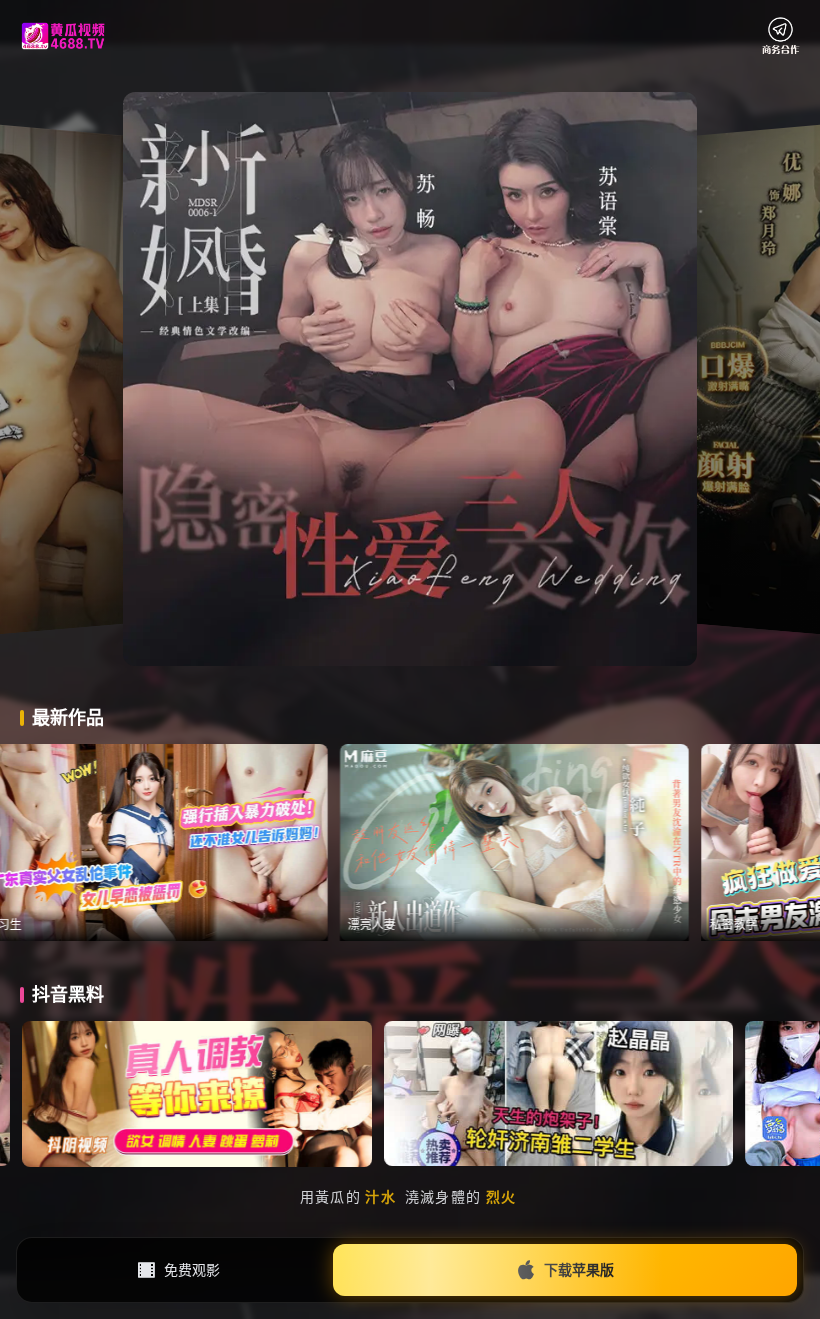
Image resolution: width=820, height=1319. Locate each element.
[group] (251, 842)
